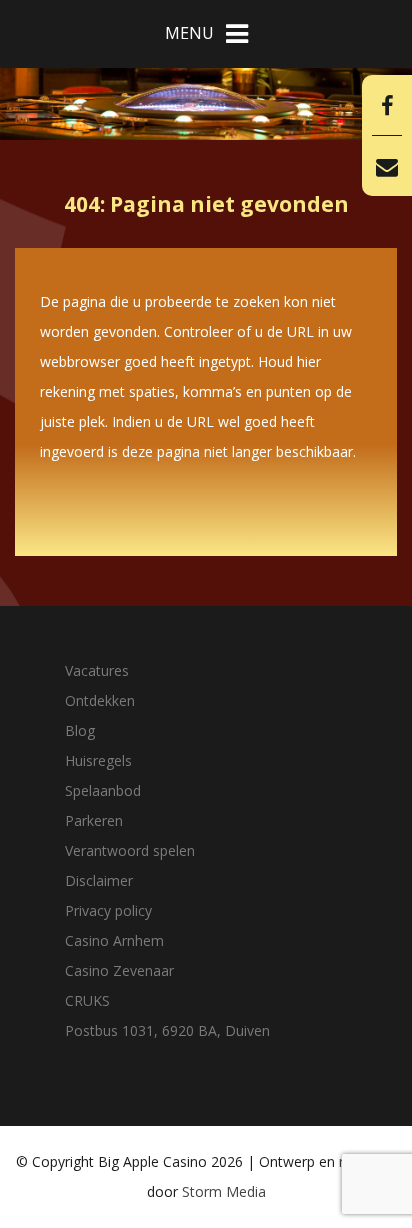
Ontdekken (100, 700)
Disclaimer (99, 880)
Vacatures (97, 670)
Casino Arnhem (114, 940)
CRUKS (87, 1000)
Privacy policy (108, 910)
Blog (80, 730)
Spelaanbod (103, 790)
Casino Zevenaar (119, 970)
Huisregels (98, 760)
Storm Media (224, 1191)
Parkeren (94, 820)
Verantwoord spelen (130, 850)
